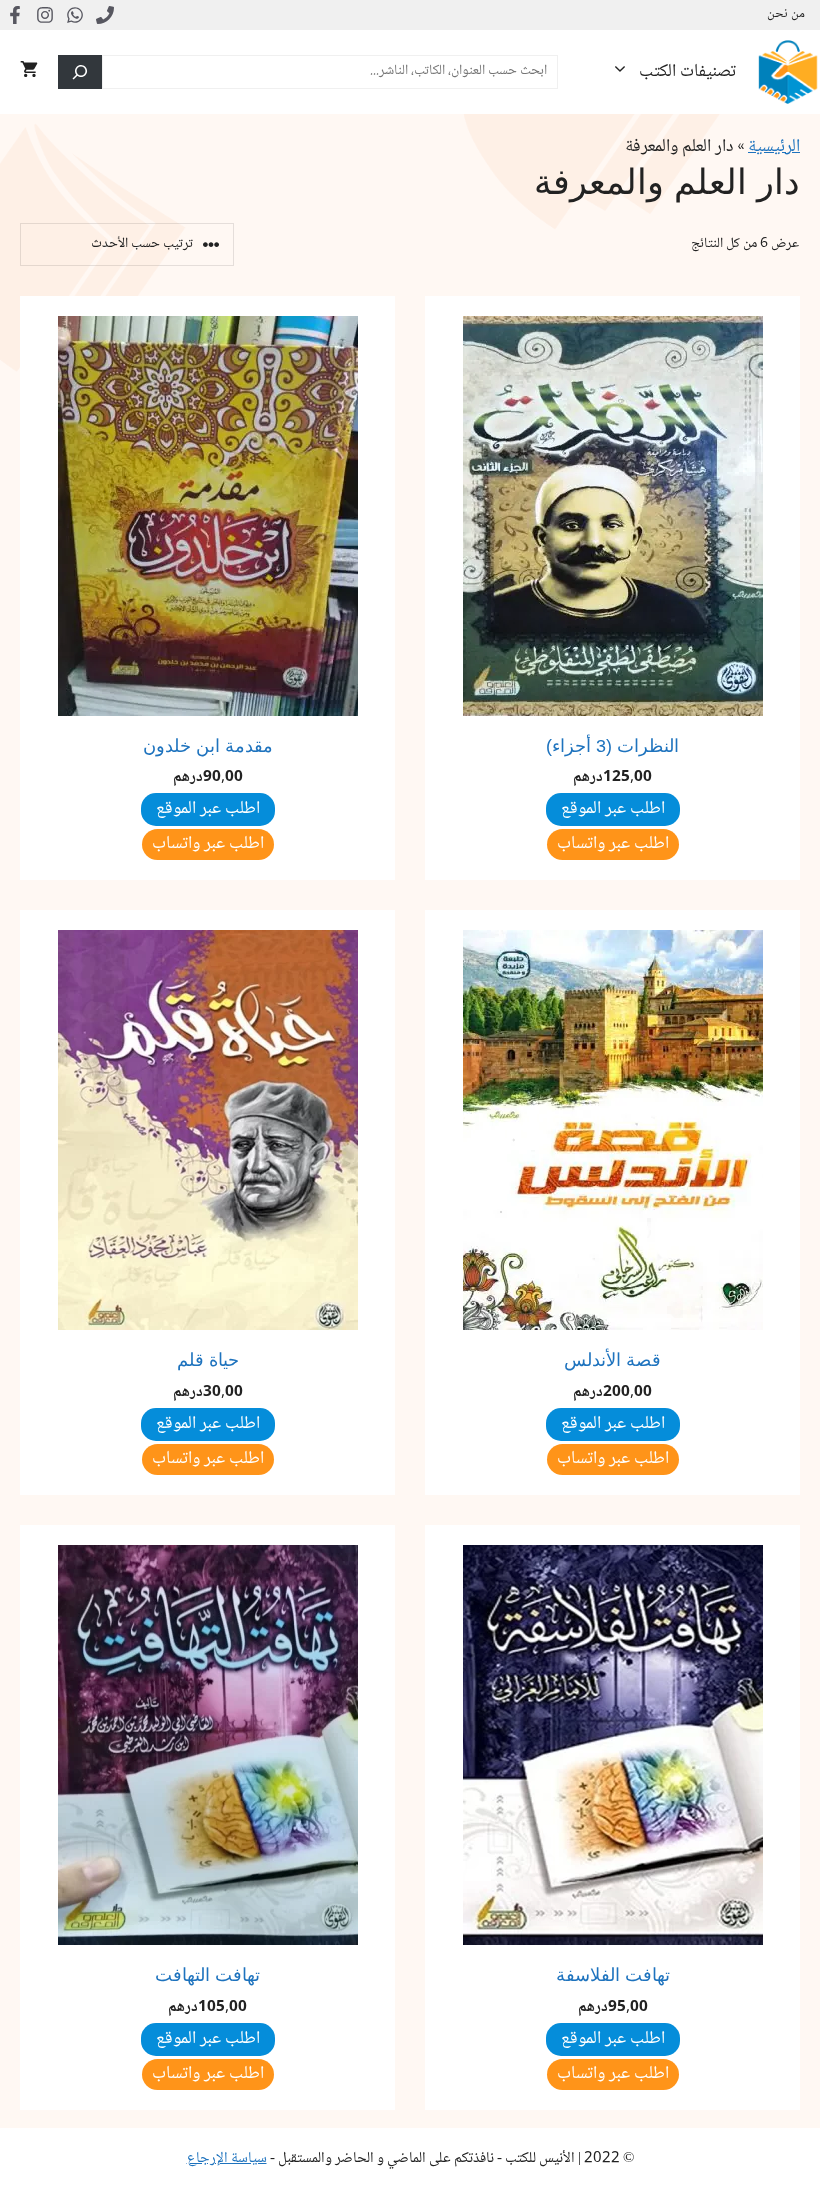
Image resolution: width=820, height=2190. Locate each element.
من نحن (786, 15)
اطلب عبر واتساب (613, 844)
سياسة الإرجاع (227, 2159)
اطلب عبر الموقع (208, 809)
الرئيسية (774, 147)
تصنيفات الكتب (687, 72)
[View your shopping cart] (29, 72)
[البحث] (80, 72)
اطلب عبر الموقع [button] (613, 809)
